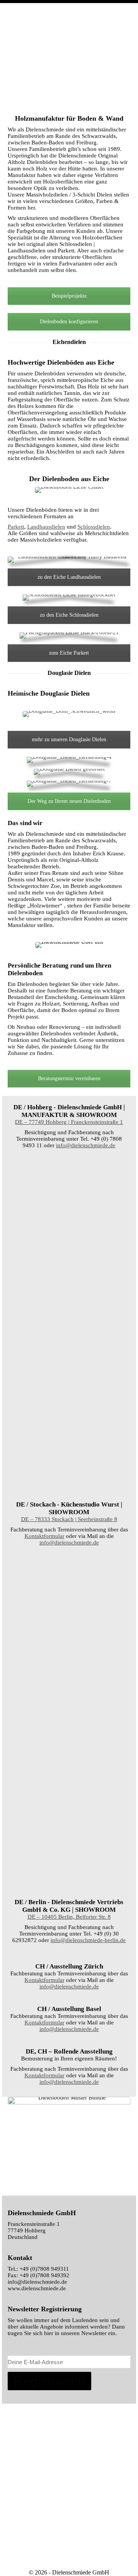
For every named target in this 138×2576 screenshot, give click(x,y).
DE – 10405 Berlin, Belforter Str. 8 (69, 1917)
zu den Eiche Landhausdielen (69, 577)
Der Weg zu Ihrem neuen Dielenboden (69, 801)
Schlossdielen (94, 527)
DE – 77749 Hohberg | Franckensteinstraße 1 (69, 1122)
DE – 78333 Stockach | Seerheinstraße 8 (69, 1519)
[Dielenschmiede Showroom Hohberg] (69, 1194)
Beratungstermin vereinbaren (69, 1078)
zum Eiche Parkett (69, 653)
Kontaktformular (44, 1536)
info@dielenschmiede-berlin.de (88, 1940)
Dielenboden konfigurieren (69, 322)
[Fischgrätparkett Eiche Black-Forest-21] (69, 1591)
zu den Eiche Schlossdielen (69, 615)
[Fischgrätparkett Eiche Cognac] (69, 1758)
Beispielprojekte (69, 296)
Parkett (16, 527)
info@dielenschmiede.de (86, 1145)
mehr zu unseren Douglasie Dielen (69, 739)
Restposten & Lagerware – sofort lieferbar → (79, 12)
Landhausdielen (46, 527)
